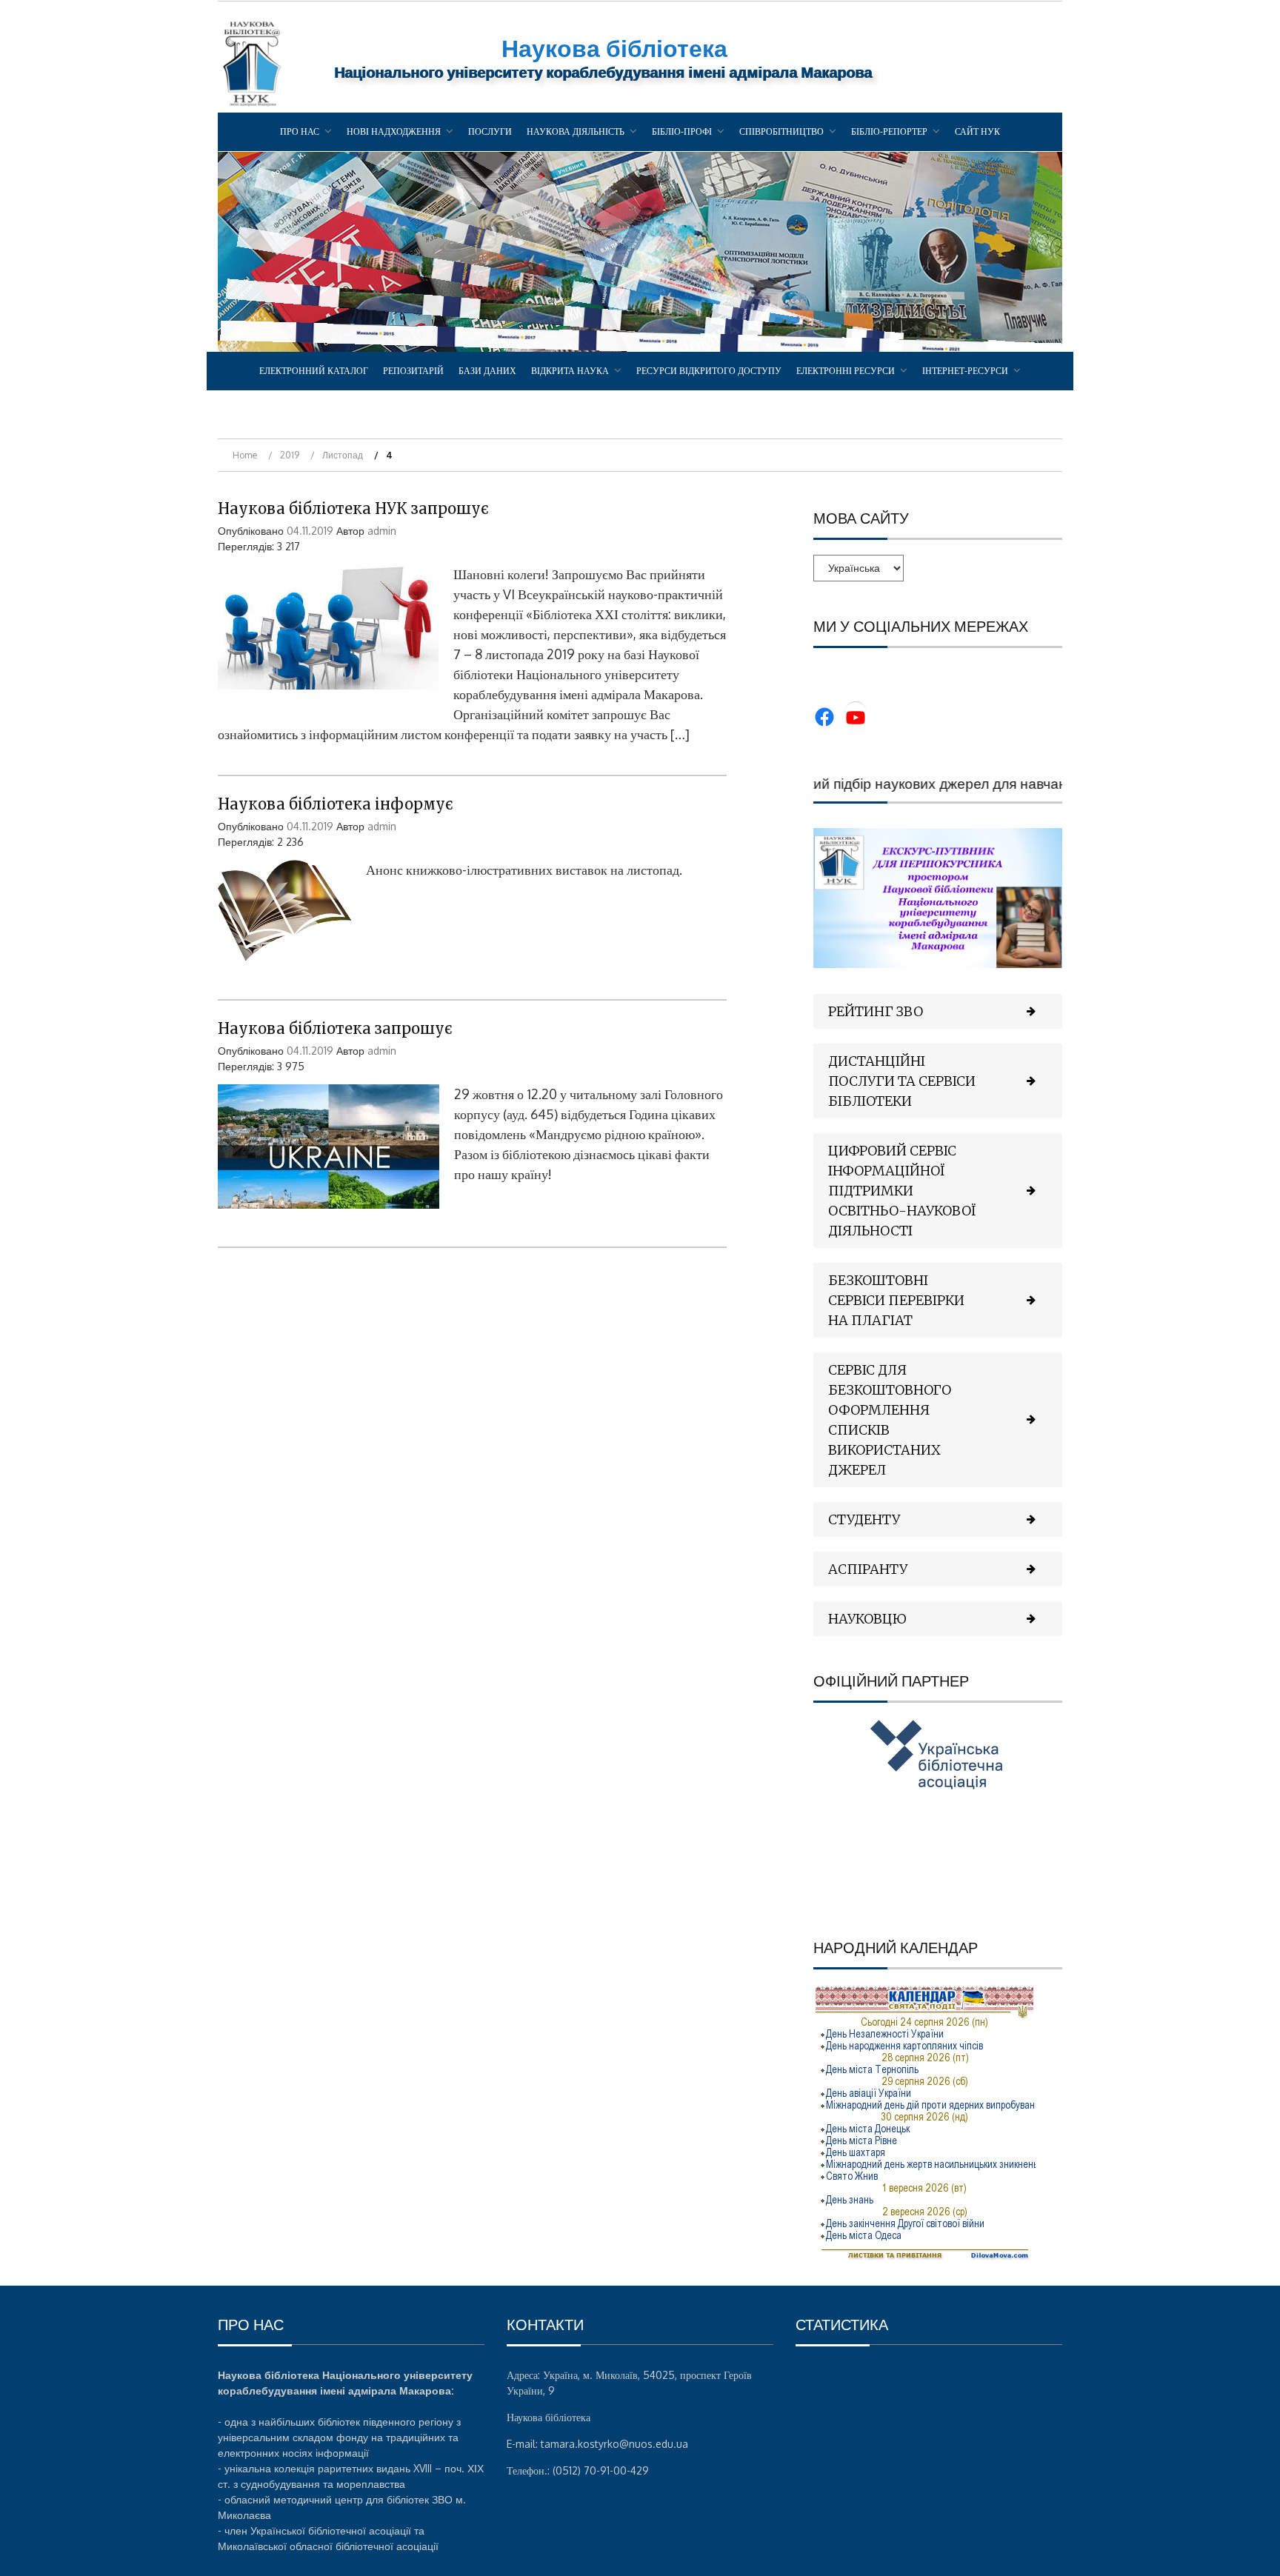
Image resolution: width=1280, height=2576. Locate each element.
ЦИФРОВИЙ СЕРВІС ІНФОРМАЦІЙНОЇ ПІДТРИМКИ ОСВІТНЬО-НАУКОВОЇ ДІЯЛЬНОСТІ (902, 1191)
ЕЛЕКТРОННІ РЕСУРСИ (846, 371)
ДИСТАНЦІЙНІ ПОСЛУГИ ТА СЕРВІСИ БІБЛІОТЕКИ (902, 1081)
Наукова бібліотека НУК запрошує (353, 508)
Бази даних (487, 371)
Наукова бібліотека (614, 48)
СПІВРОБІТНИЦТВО (781, 131)
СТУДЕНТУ (864, 1519)
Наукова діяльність (576, 131)
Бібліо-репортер (889, 131)
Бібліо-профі (682, 131)
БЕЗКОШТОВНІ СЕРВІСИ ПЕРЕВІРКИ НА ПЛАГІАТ (896, 1300)
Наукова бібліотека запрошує (335, 1028)
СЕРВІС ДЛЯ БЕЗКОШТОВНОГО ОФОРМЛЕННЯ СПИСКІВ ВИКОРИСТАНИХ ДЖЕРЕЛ (890, 1420)
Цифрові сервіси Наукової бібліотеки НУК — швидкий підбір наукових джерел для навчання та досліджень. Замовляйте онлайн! (850, 783)
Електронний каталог (314, 371)
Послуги (490, 131)
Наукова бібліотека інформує (336, 804)
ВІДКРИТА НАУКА (570, 371)
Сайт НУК (977, 131)
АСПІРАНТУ (868, 1569)
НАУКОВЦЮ (867, 1619)
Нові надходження (394, 131)
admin (382, 531)
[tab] (938, 1011)
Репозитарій (413, 371)
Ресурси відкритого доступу (709, 371)
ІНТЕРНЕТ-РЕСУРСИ (965, 371)
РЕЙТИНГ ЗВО (876, 1011)
